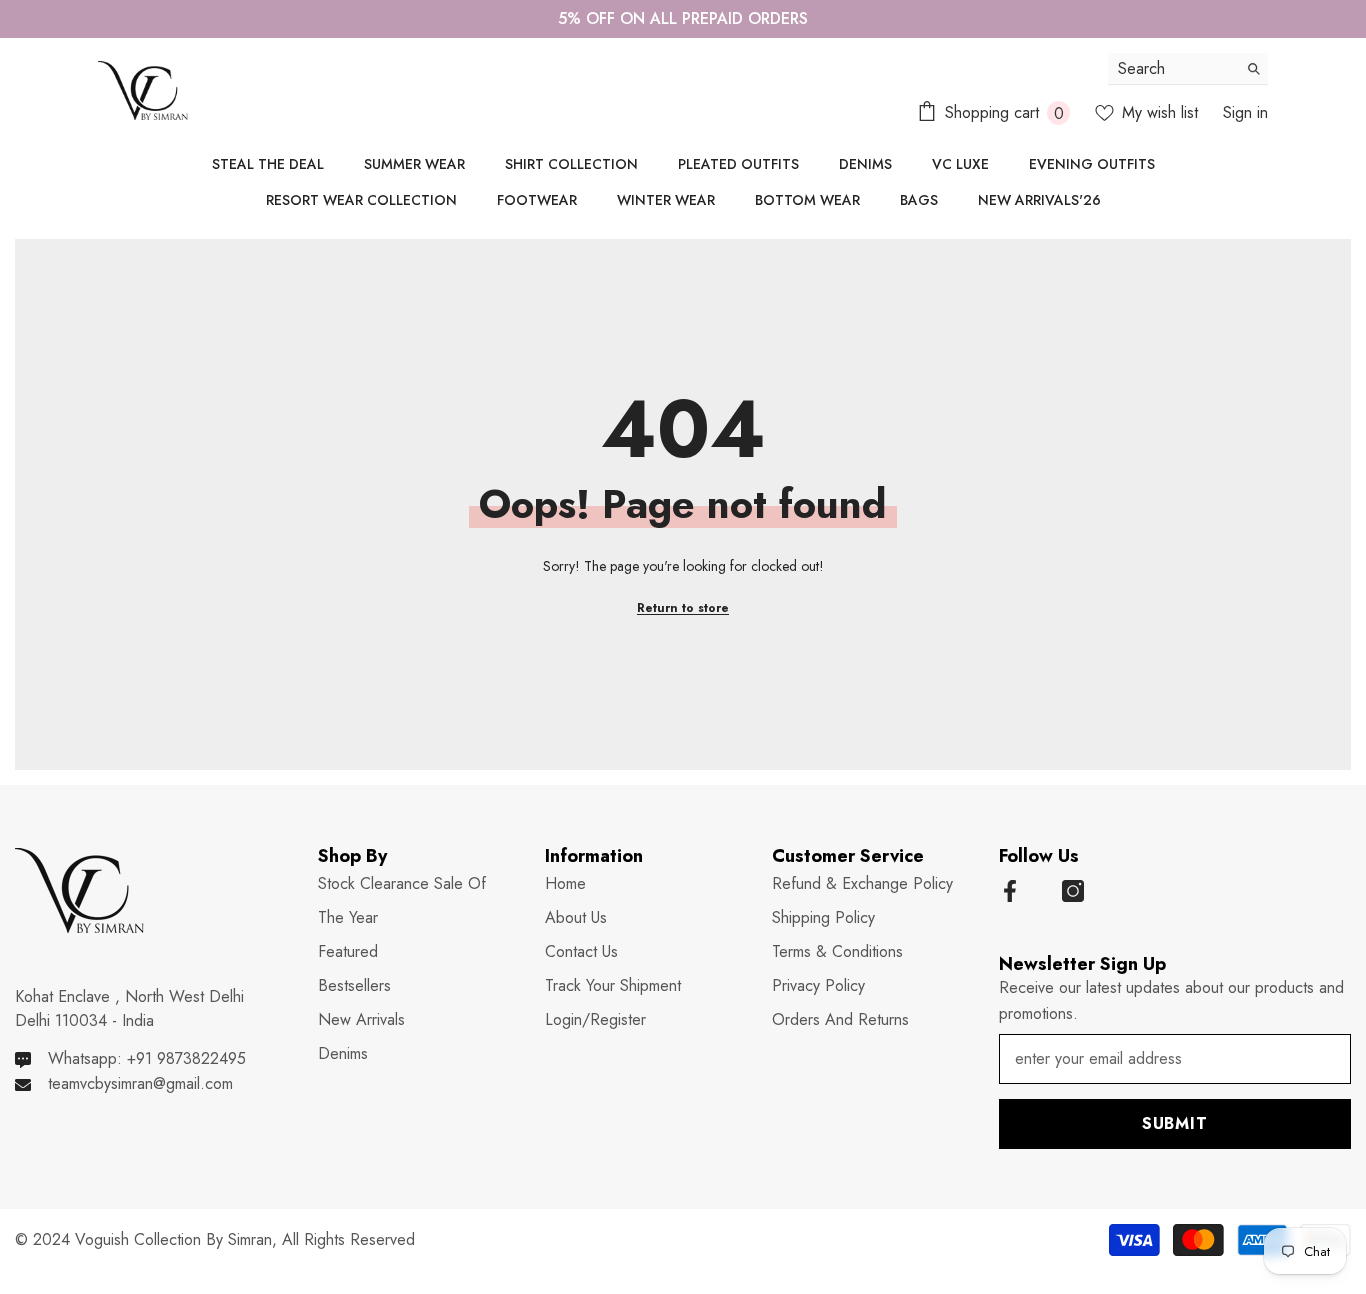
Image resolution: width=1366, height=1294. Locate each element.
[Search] (1188, 69)
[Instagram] (1073, 891)
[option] (683, 19)
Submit (1175, 1123)
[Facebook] (1010, 891)
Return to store (683, 608)
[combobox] (1172, 68)
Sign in (1245, 112)
